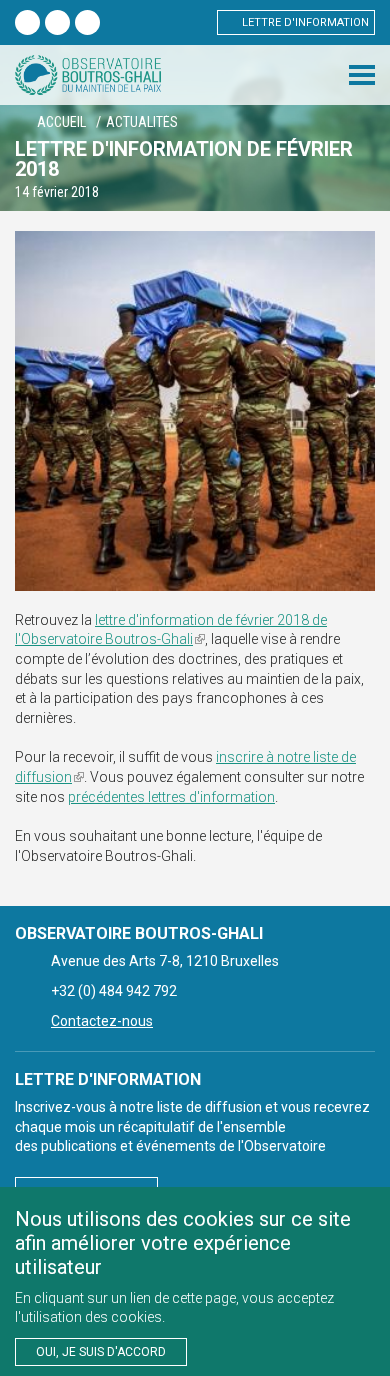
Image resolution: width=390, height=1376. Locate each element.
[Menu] (362, 75)
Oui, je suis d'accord (101, 1352)
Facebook (27, 22)
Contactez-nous (102, 1021)
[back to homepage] (88, 75)
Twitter (57, 22)
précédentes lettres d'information (171, 797)
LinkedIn (87, 22)
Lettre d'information (305, 22)
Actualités (142, 122)
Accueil (61, 122)
